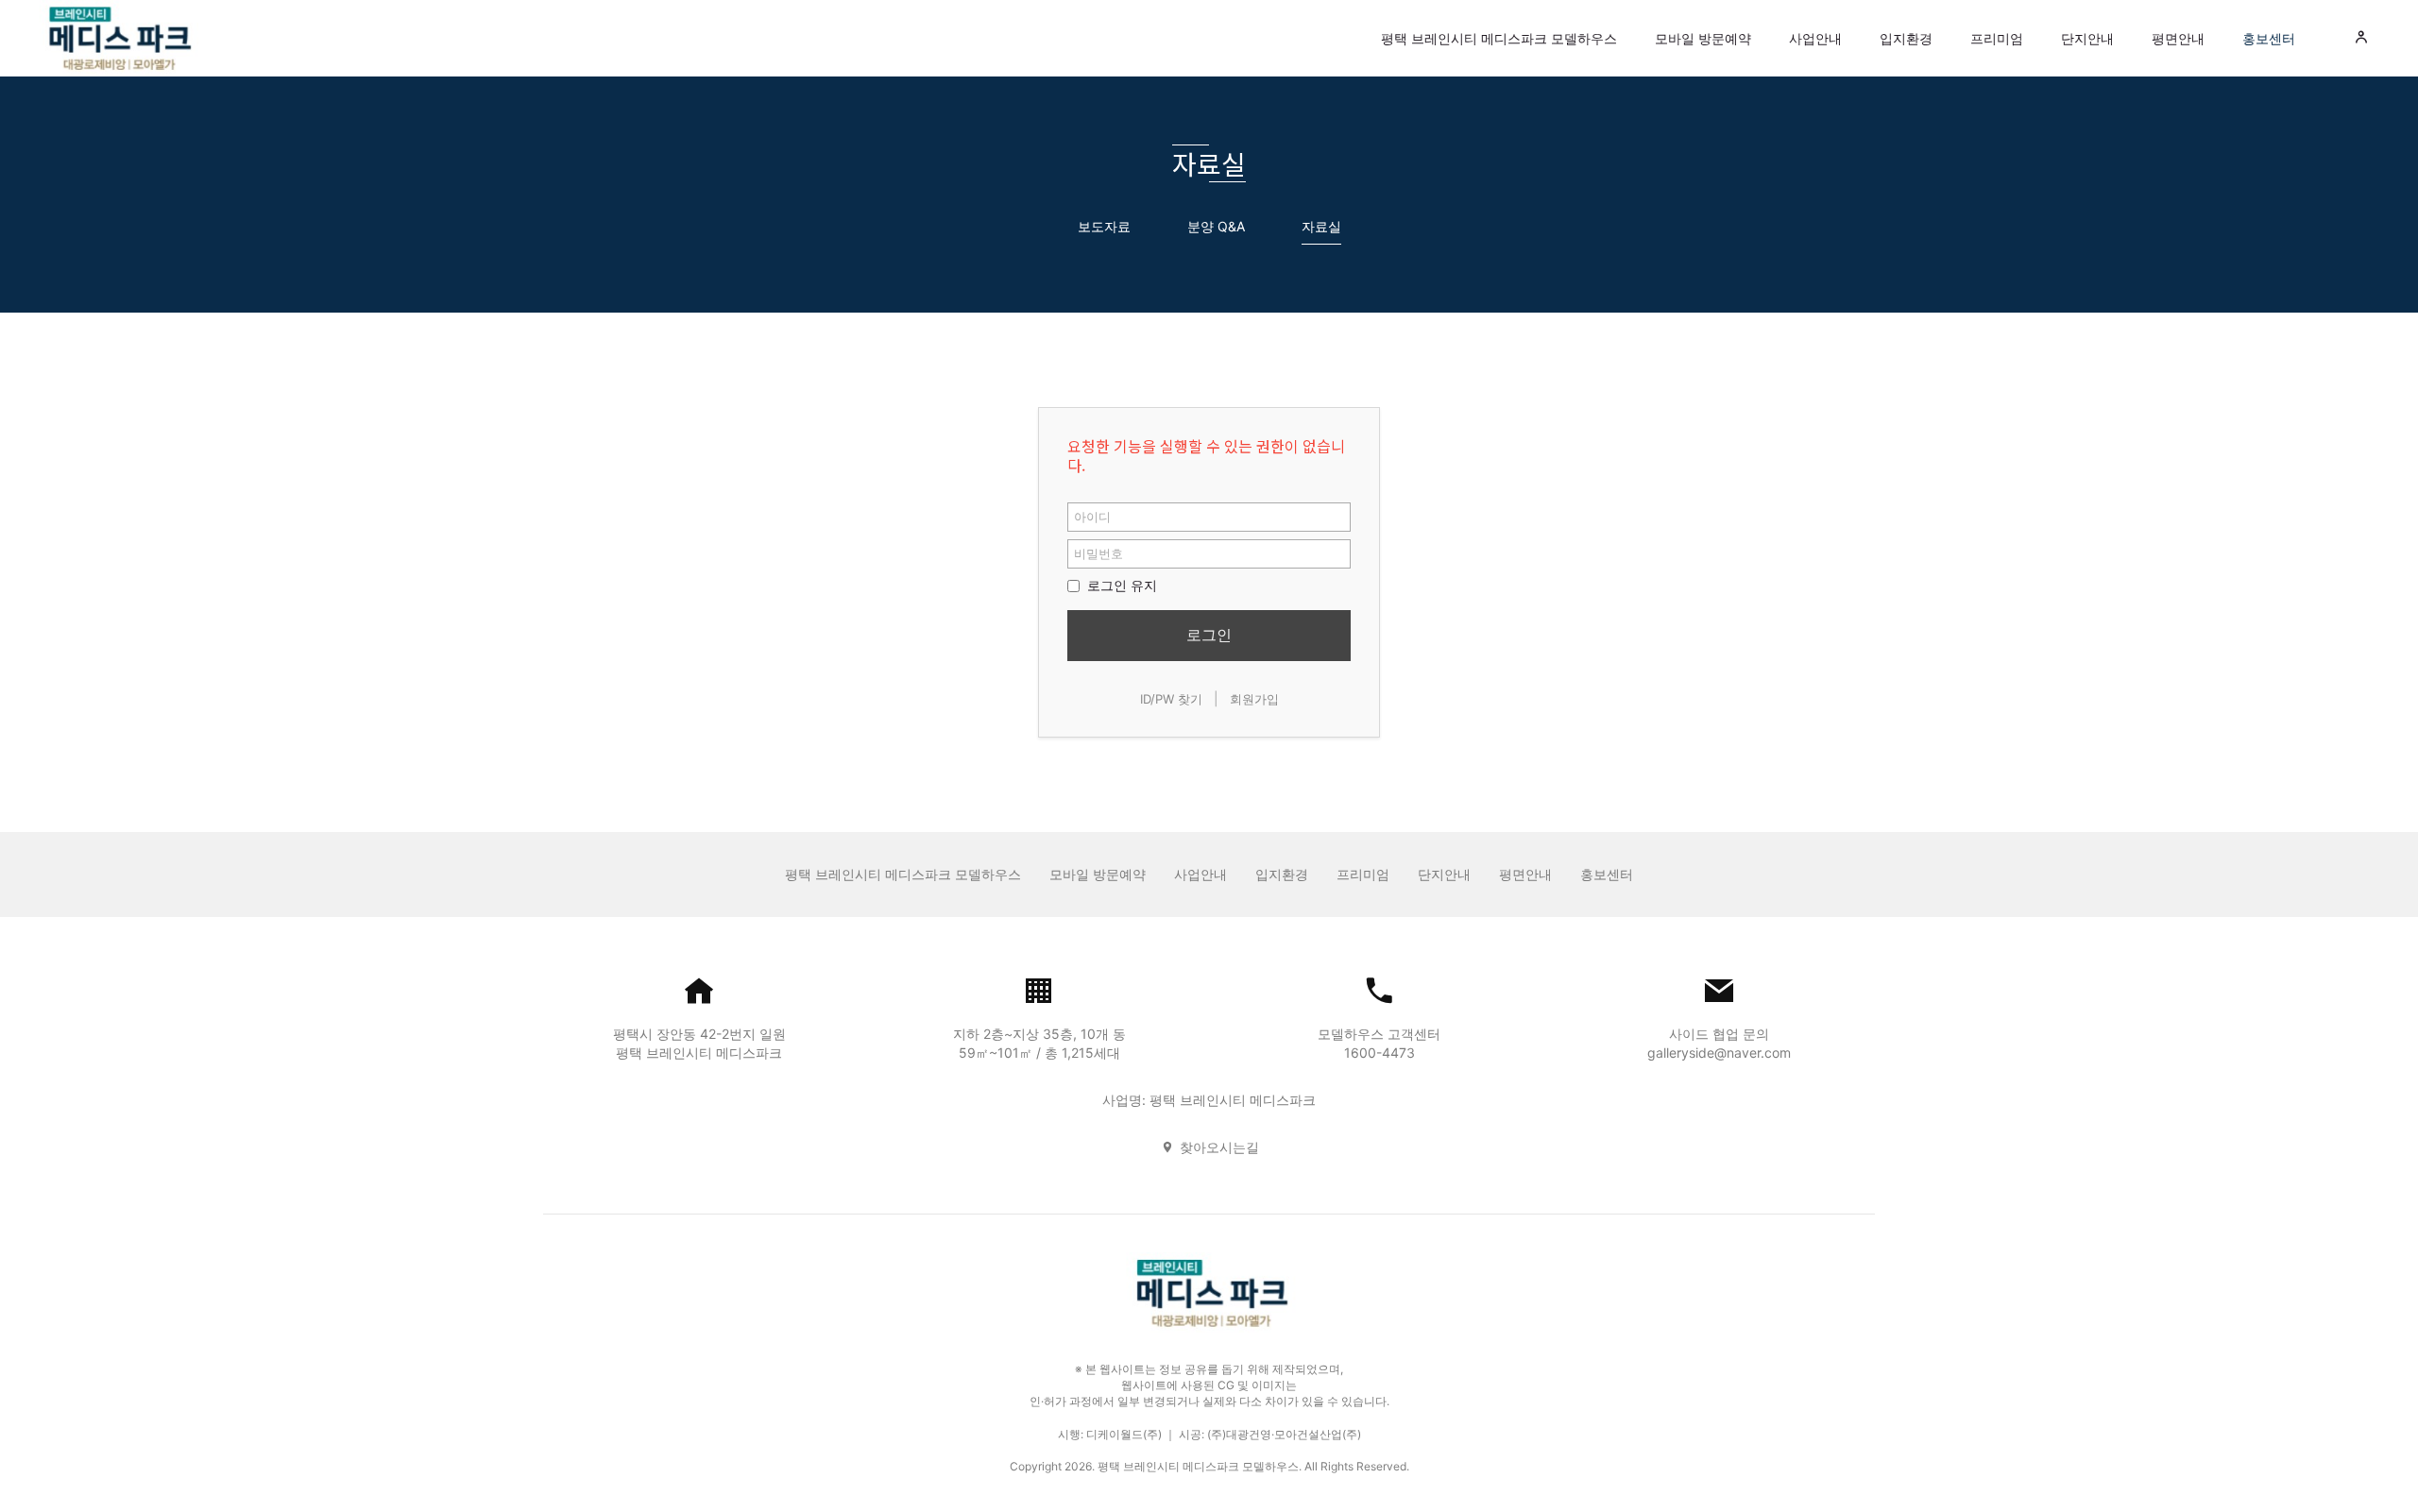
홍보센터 (2269, 38)
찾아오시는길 (1219, 1147)
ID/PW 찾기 (1171, 699)
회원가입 (1254, 699)
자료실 (1321, 226)
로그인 (1209, 635)
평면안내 (2178, 38)
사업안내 (1815, 38)
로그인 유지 (1120, 585)
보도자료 (1104, 226)
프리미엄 (1997, 38)
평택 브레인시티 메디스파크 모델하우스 (1499, 38)
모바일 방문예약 (1703, 38)
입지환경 (1906, 38)
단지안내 (2087, 38)
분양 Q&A (1216, 226)
